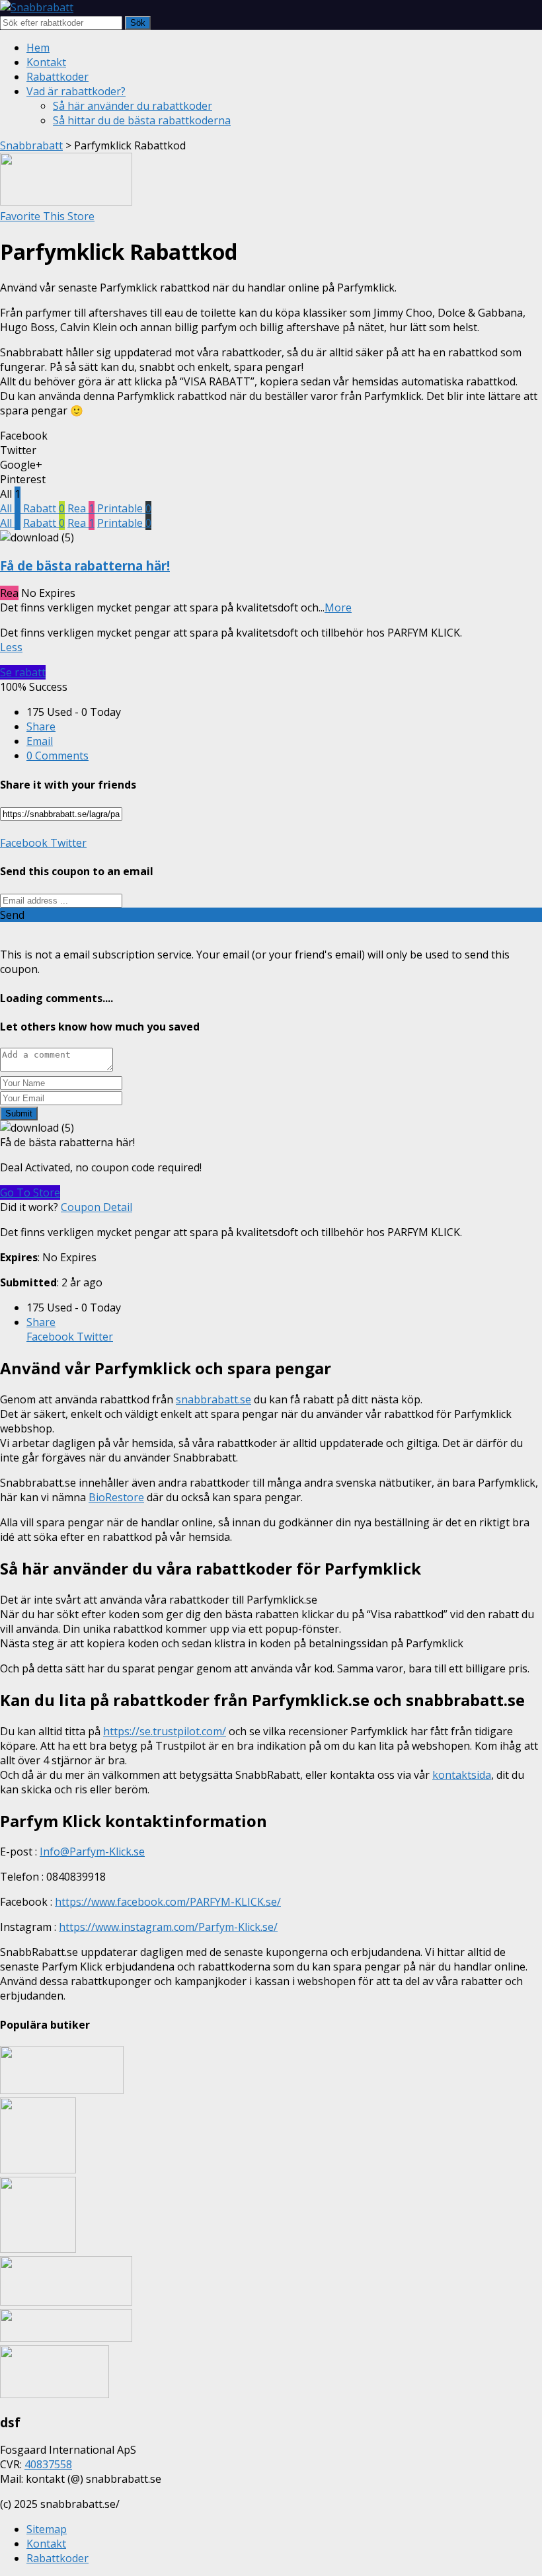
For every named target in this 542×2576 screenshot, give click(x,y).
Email (40, 741)
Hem (38, 48)
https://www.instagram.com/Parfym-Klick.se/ (168, 1927)
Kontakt (46, 62)
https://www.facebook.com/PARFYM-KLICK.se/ (168, 1902)
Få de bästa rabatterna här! (85, 566)
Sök (138, 23)
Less (11, 647)
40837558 (48, 2464)
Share (41, 726)
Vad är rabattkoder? (76, 91)
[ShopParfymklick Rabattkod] (66, 202)
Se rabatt (23, 672)
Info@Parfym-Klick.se (92, 1852)
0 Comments (58, 756)
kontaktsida (462, 1775)
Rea (81, 508)
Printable (124, 508)
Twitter (67, 843)
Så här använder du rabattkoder (133, 106)
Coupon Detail (97, 1207)
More (338, 607)
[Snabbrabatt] (37, 7)
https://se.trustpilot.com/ (165, 1731)
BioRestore (116, 1497)
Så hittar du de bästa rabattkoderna (142, 120)
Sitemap (47, 2529)
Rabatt (44, 508)
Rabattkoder (58, 77)
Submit (19, 1113)
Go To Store (30, 1192)
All (10, 508)
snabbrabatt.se (213, 1399)
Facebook (24, 843)
